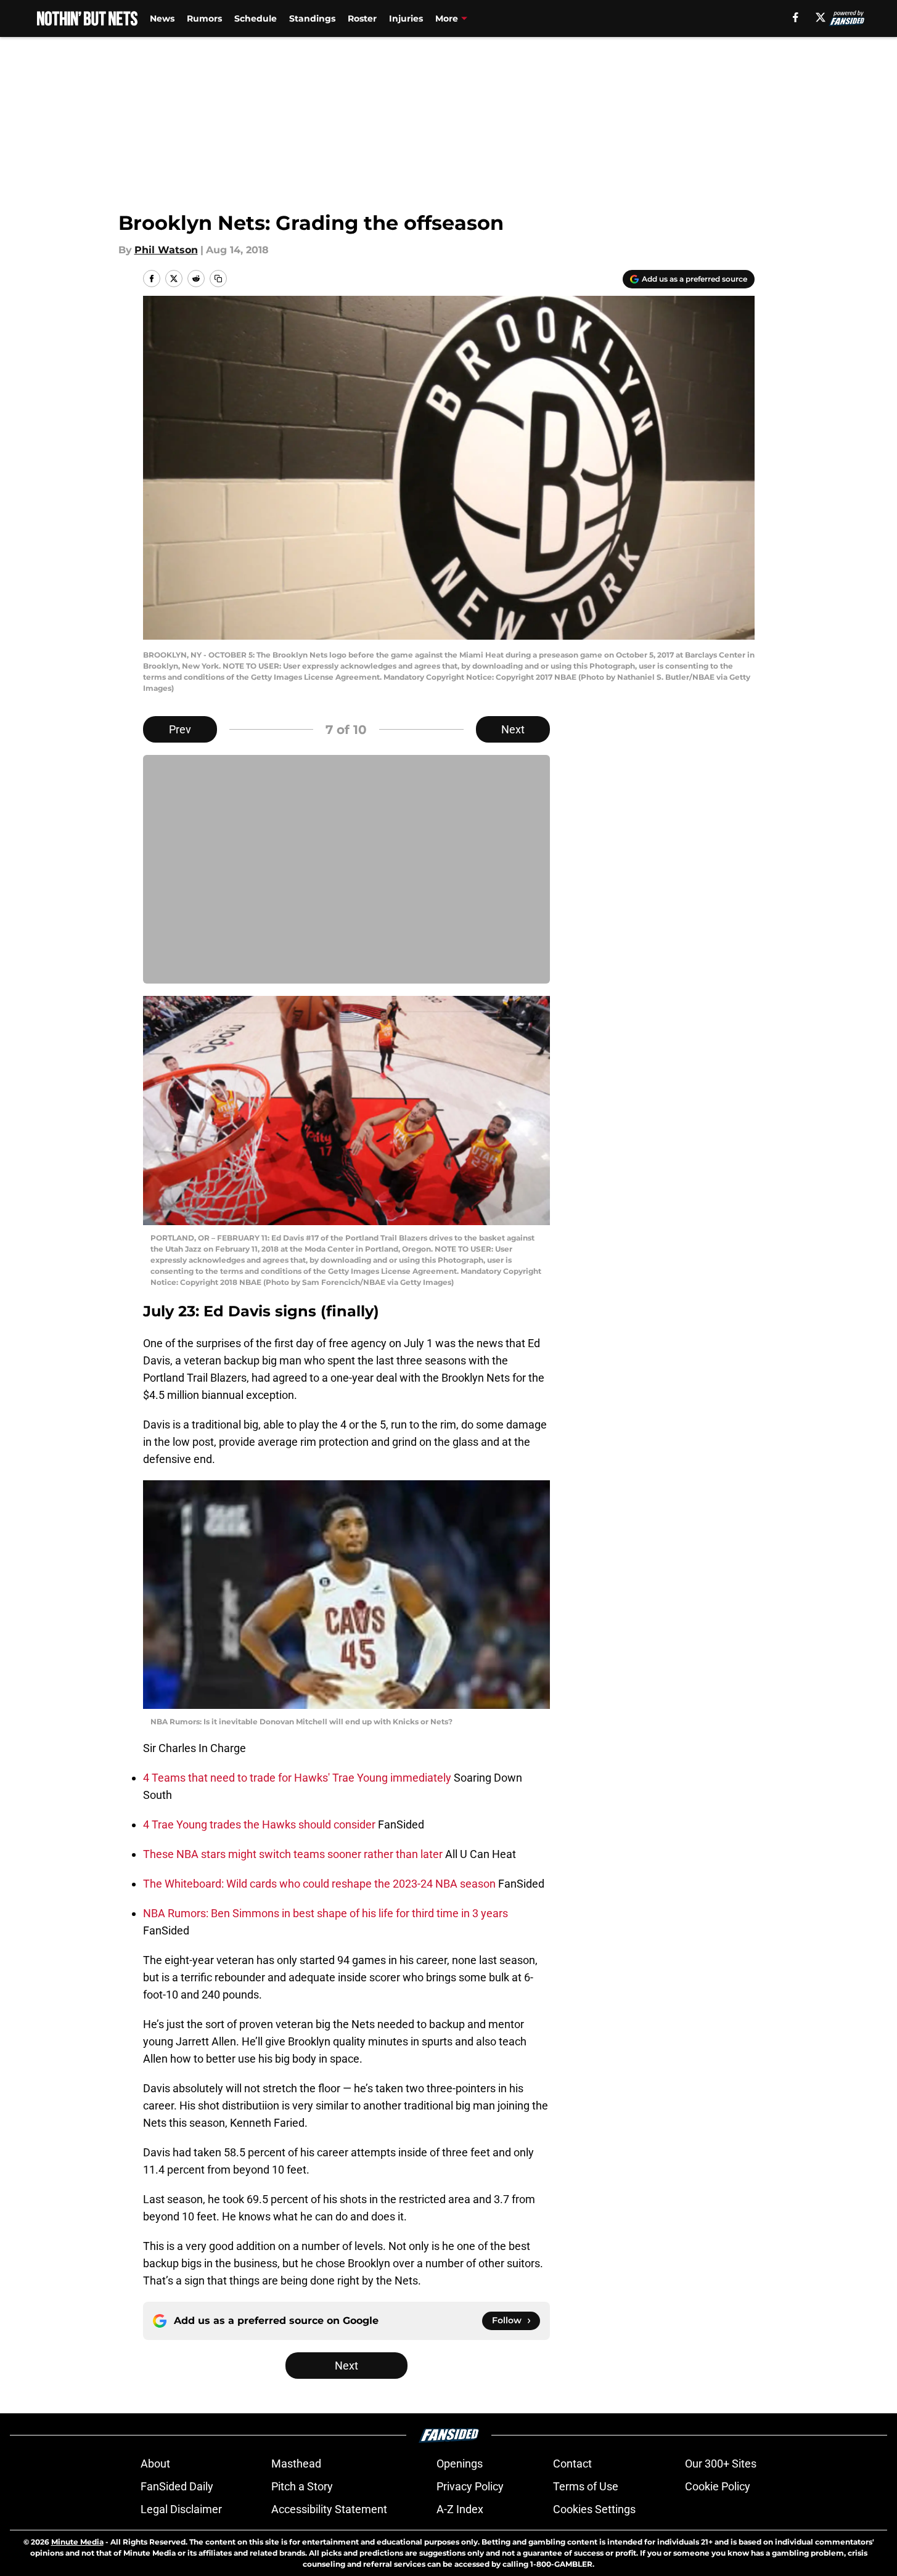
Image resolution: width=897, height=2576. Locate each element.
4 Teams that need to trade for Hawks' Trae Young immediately (298, 1778)
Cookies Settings (594, 2509)
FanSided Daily (177, 2486)
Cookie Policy (718, 2486)
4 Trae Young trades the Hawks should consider (260, 1824)
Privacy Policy (470, 2486)
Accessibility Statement (329, 2509)
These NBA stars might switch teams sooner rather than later (294, 1854)
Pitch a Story (302, 2486)
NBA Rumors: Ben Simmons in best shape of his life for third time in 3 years (326, 1913)
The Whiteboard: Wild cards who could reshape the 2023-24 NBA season (321, 1884)
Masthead (296, 2464)
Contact (572, 2464)
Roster (362, 18)
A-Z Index (460, 2509)
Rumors (204, 18)
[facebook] (796, 17)
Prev (180, 729)
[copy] (218, 279)
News (162, 18)
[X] (821, 17)
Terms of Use (586, 2486)
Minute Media (77, 2542)
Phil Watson (166, 250)
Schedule (256, 18)
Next (513, 729)
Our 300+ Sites (721, 2464)
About (155, 2464)
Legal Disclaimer (181, 2509)
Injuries (406, 18)
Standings (312, 18)
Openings (460, 2464)
